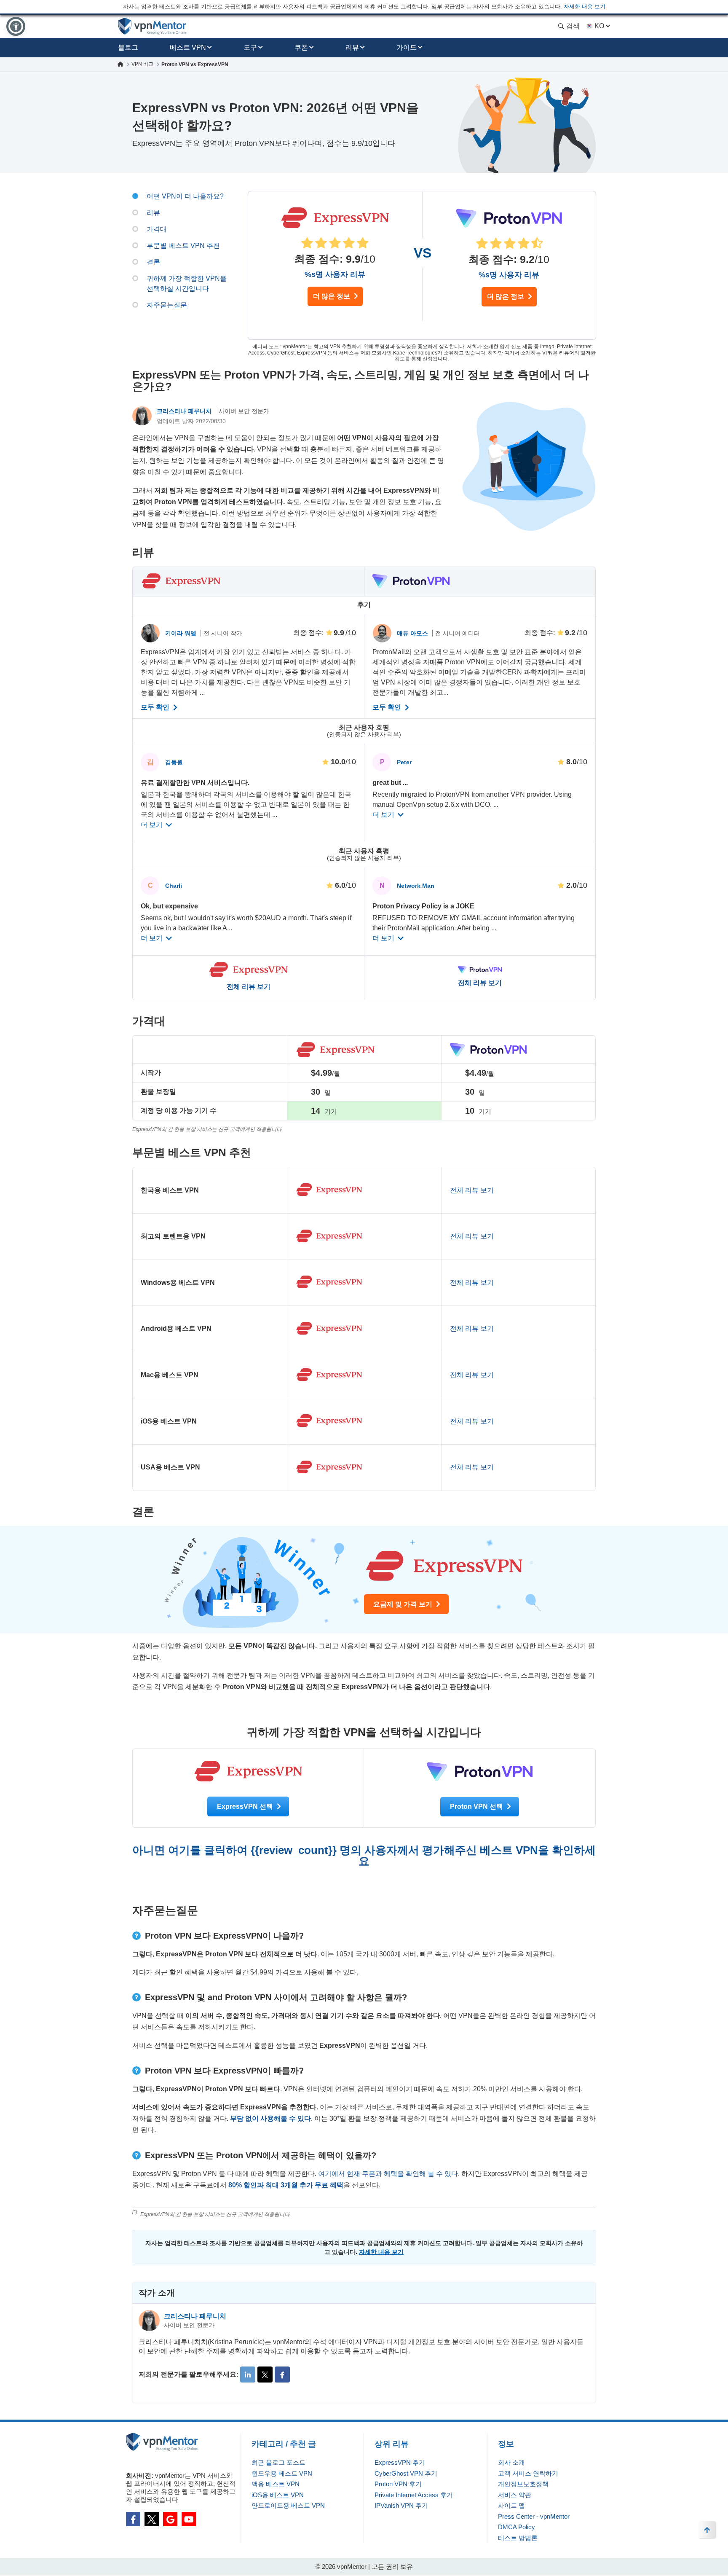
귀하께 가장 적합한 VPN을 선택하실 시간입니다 (187, 283)
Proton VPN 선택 (477, 1806)
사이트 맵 (511, 2505)
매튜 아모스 (413, 633)
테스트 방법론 (518, 2538)
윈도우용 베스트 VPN (282, 2473)
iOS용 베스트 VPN (278, 2495)
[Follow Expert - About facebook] (282, 2375)
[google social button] (170, 2519)
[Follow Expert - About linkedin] (248, 2375)
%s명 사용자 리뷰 (335, 274)
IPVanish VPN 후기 (401, 2505)
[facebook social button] (133, 2519)
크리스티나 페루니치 (185, 411)
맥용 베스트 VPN (276, 2484)
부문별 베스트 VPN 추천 (183, 246)
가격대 (157, 229)
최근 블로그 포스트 (278, 2462)
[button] (16, 26)
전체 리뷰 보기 (249, 987)
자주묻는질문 (167, 305)
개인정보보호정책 (523, 2484)
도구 (250, 47)
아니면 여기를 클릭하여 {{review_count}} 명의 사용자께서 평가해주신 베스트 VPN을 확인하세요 (364, 1856)
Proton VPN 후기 (398, 2484)
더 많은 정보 (332, 296)
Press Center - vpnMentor (534, 2516)
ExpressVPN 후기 (400, 2462)
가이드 (407, 47)
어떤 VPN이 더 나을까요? (185, 196)
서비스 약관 (515, 2495)
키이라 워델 (182, 633)
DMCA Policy (517, 2527)
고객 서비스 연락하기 (528, 2473)
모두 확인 (156, 707)
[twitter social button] (152, 2519)
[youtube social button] (189, 2519)
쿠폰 (301, 47)
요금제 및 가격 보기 (404, 1604)
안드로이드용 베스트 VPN (288, 2505)
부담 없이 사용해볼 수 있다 (270, 2118)
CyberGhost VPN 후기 (406, 2473)
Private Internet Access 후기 (414, 2495)
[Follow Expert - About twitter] (265, 2375)
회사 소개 (511, 2462)
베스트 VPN (188, 47)
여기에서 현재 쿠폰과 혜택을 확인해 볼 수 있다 (388, 2174)
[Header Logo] (152, 26)
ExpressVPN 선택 (246, 1806)
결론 (153, 262)
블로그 (128, 47)
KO (599, 26)
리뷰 (352, 47)
